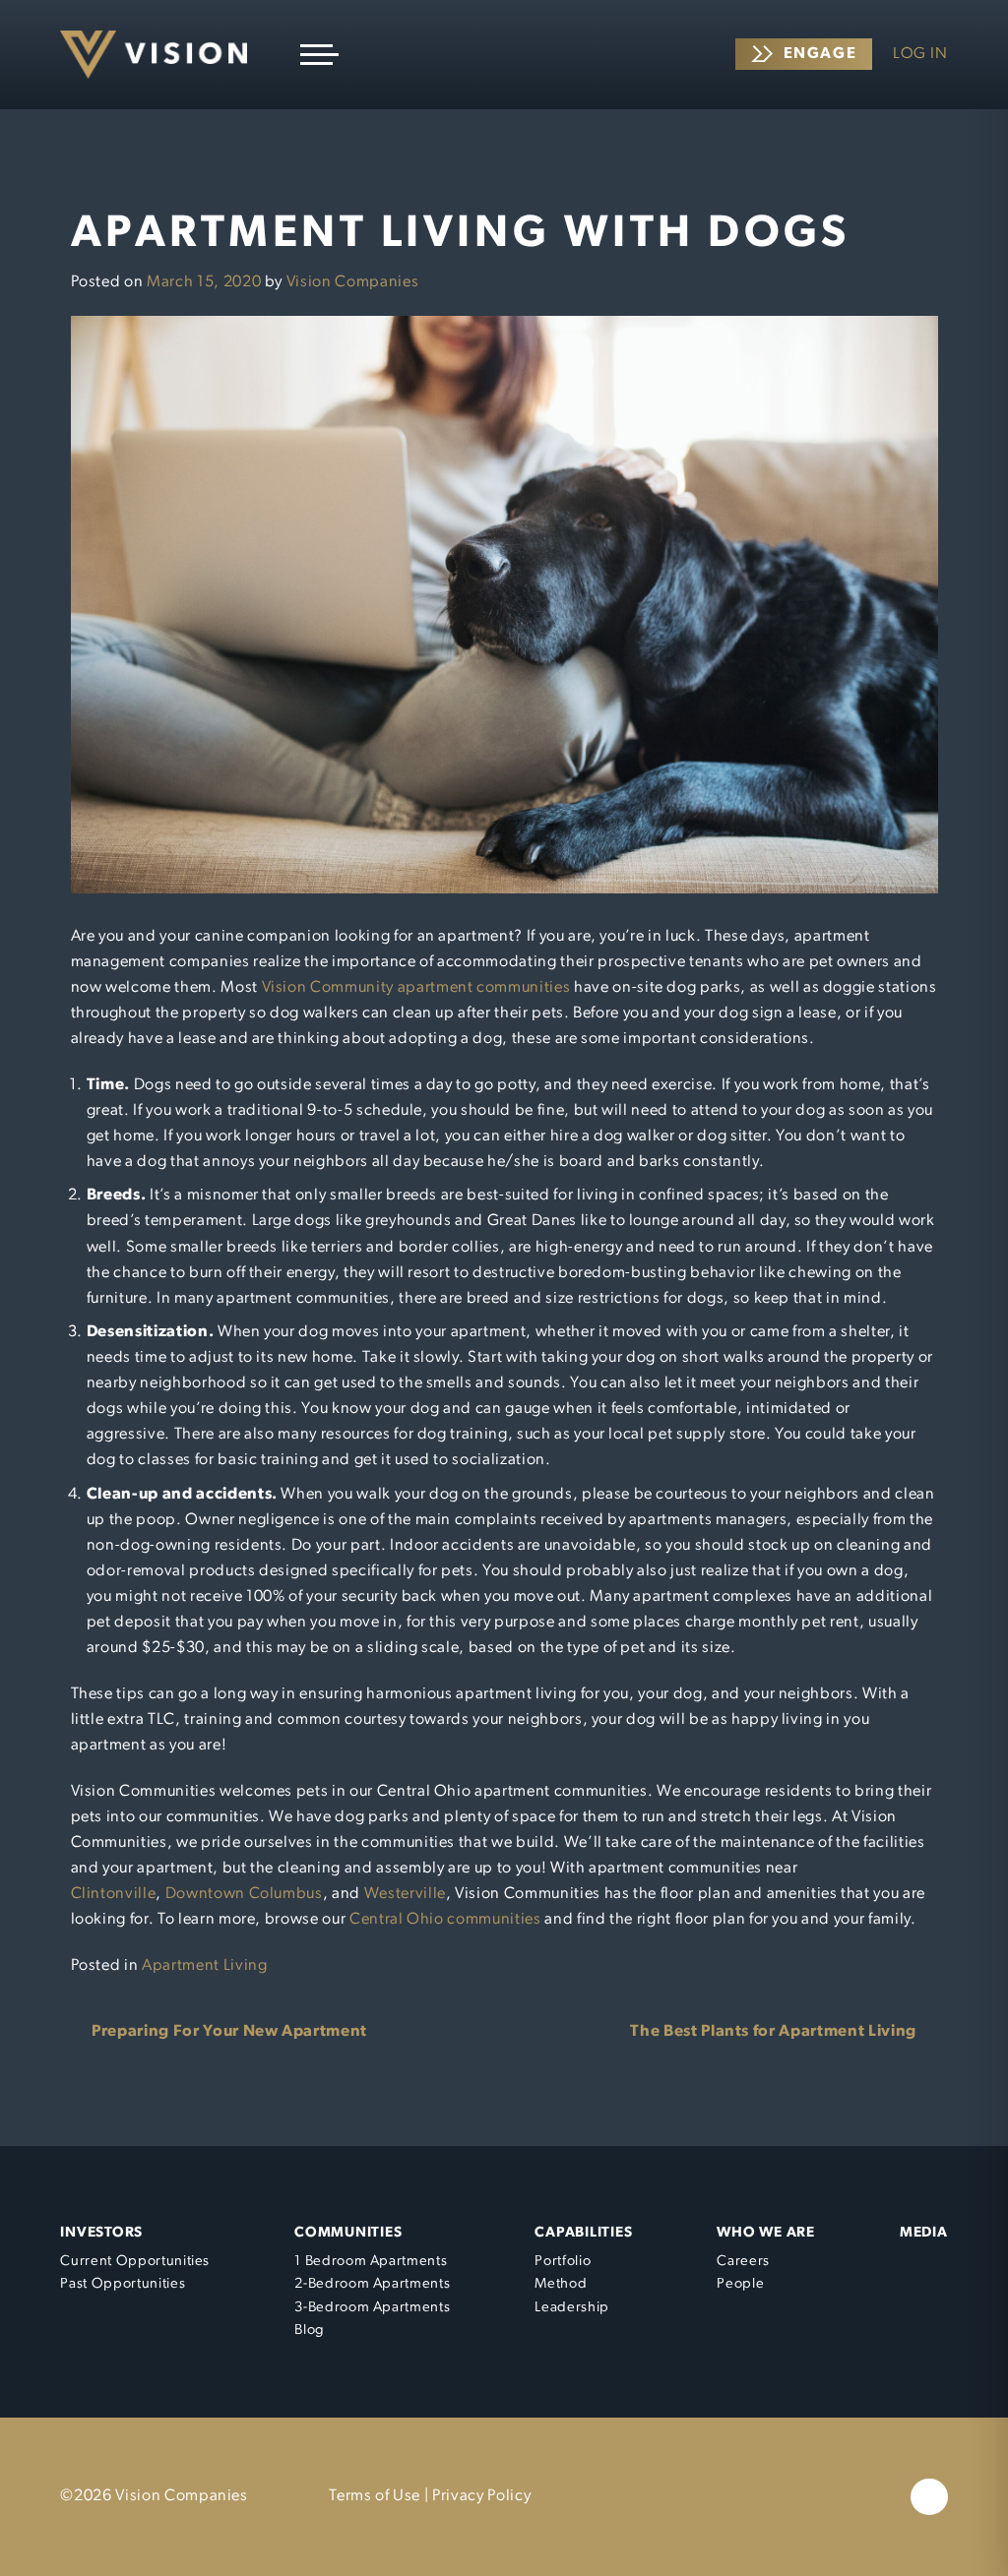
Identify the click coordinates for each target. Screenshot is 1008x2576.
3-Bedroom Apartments (372, 2308)
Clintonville (114, 1894)
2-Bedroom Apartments (372, 2284)
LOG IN (920, 54)
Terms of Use (375, 2496)
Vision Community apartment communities (416, 988)
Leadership (572, 2308)
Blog (310, 2331)
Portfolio (563, 2262)
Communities (348, 2233)
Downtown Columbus (244, 1894)
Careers (743, 2262)
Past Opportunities (123, 2284)
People (740, 2284)
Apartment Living (204, 1966)
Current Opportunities (135, 2262)
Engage (820, 54)
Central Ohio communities (445, 1920)
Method (561, 2284)
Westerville (405, 1894)
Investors (101, 2233)
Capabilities (583, 2233)
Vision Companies (352, 282)
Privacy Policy (481, 2496)
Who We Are (765, 2233)
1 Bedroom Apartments (371, 2262)
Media (924, 2233)
